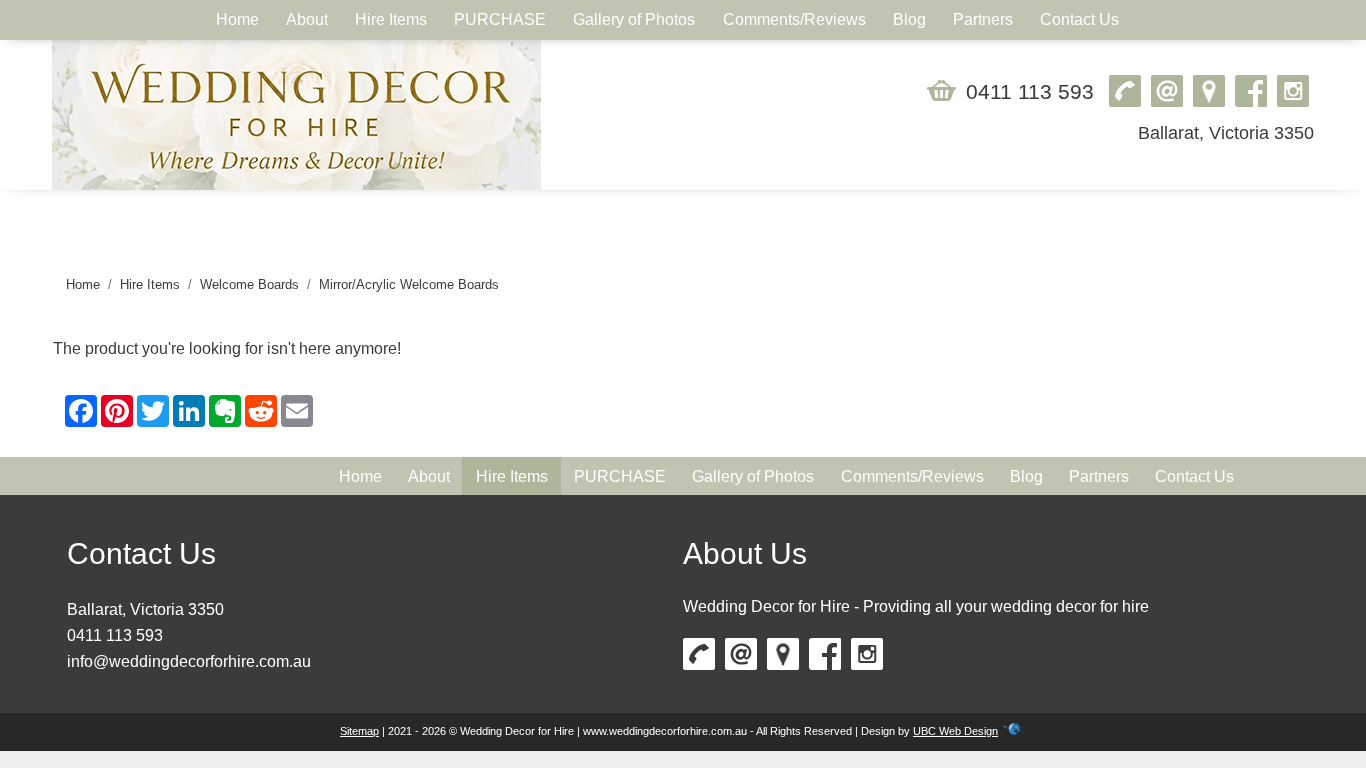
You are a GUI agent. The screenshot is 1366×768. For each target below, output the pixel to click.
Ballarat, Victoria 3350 (1226, 133)
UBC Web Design (955, 731)
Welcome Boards (249, 284)
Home (83, 284)
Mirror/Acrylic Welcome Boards (409, 284)
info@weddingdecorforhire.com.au (189, 661)
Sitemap (359, 731)
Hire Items (150, 284)
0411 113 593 (1030, 91)
